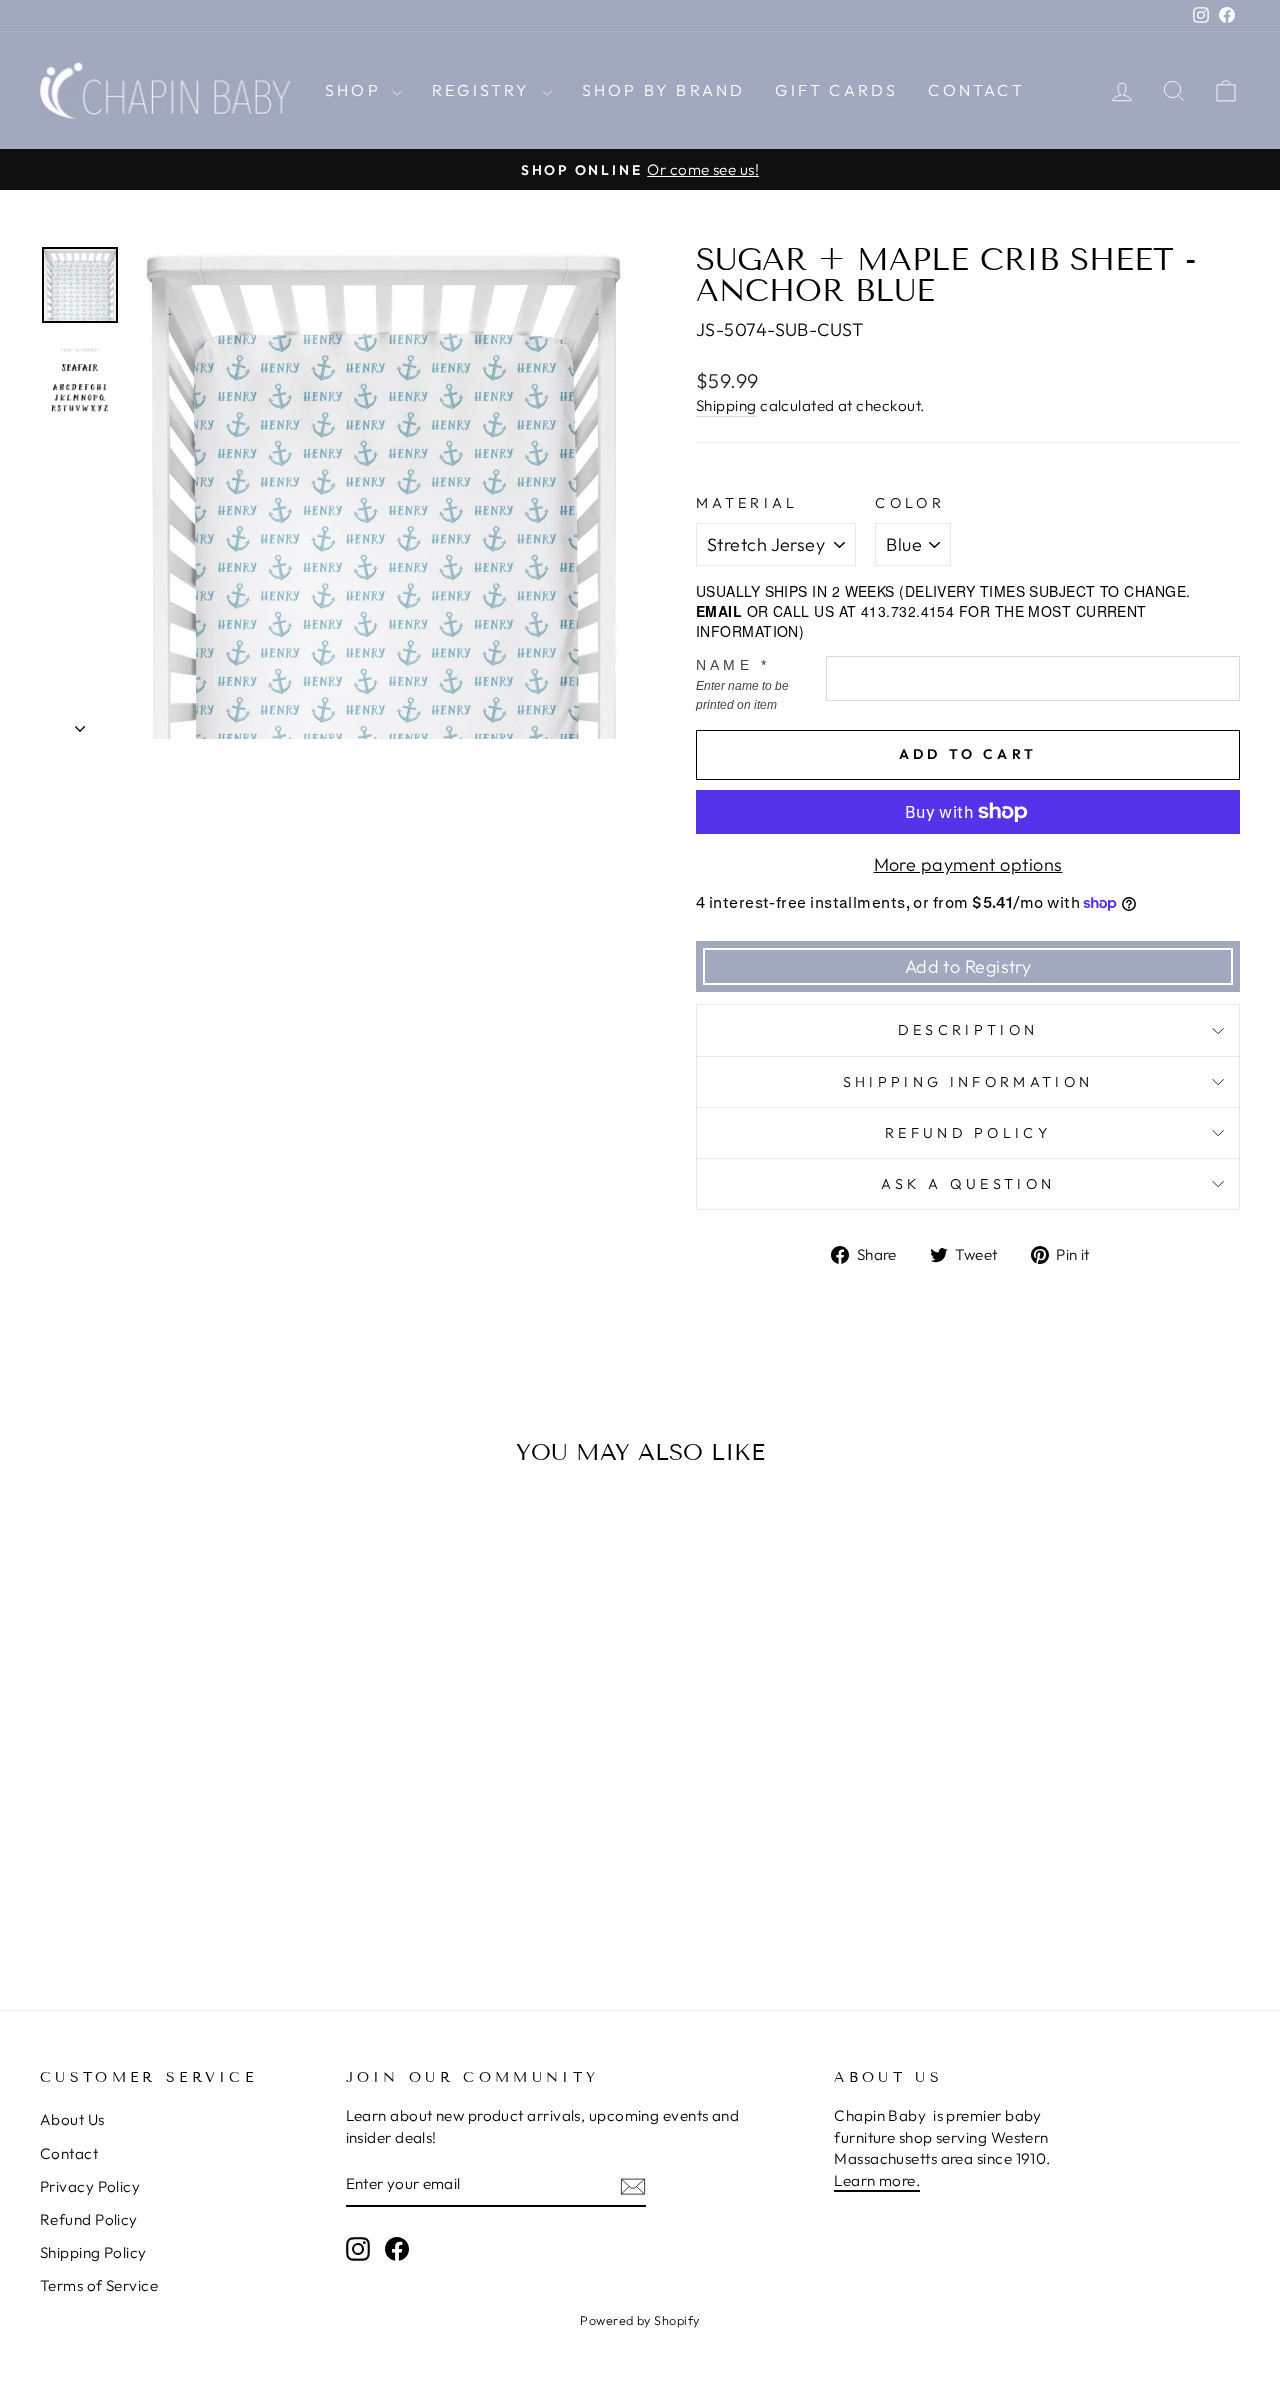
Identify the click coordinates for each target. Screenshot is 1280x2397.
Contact (976, 90)
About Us (72, 2119)
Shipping (726, 405)
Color (910, 503)
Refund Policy (89, 2219)
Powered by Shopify (639, 2320)
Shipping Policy (93, 2252)
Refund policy (968, 1133)
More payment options (968, 864)
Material (747, 503)
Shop (356, 90)
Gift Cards (836, 90)
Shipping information (968, 1082)
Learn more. (877, 2180)
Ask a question (968, 1184)
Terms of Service (99, 2285)
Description (968, 1030)
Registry (484, 90)
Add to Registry (968, 966)
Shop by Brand (664, 90)
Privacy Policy (90, 2186)
